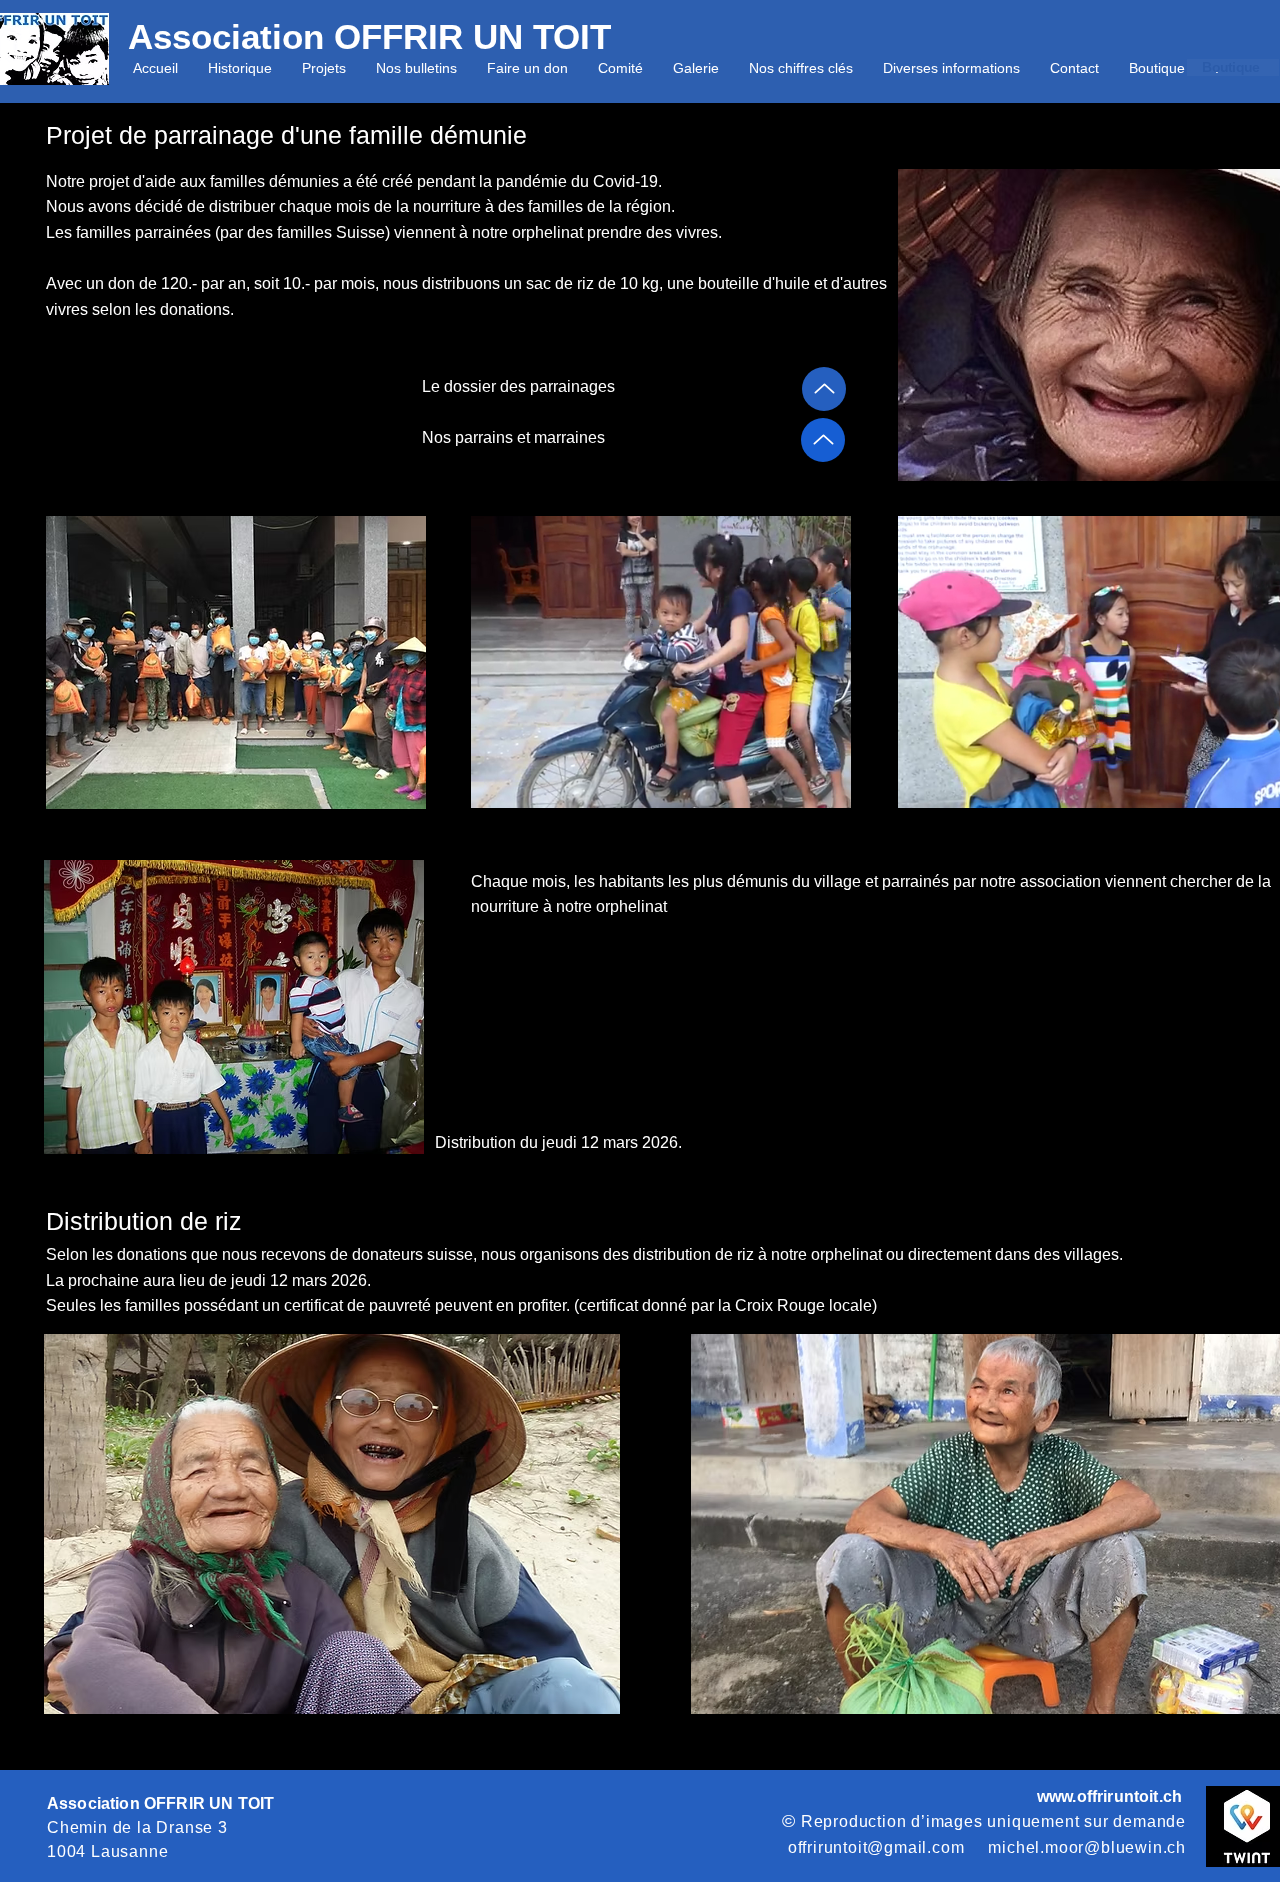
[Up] (824, 389)
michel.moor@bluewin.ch (1087, 1847)
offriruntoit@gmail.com (876, 1847)
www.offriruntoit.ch (1109, 1796)
